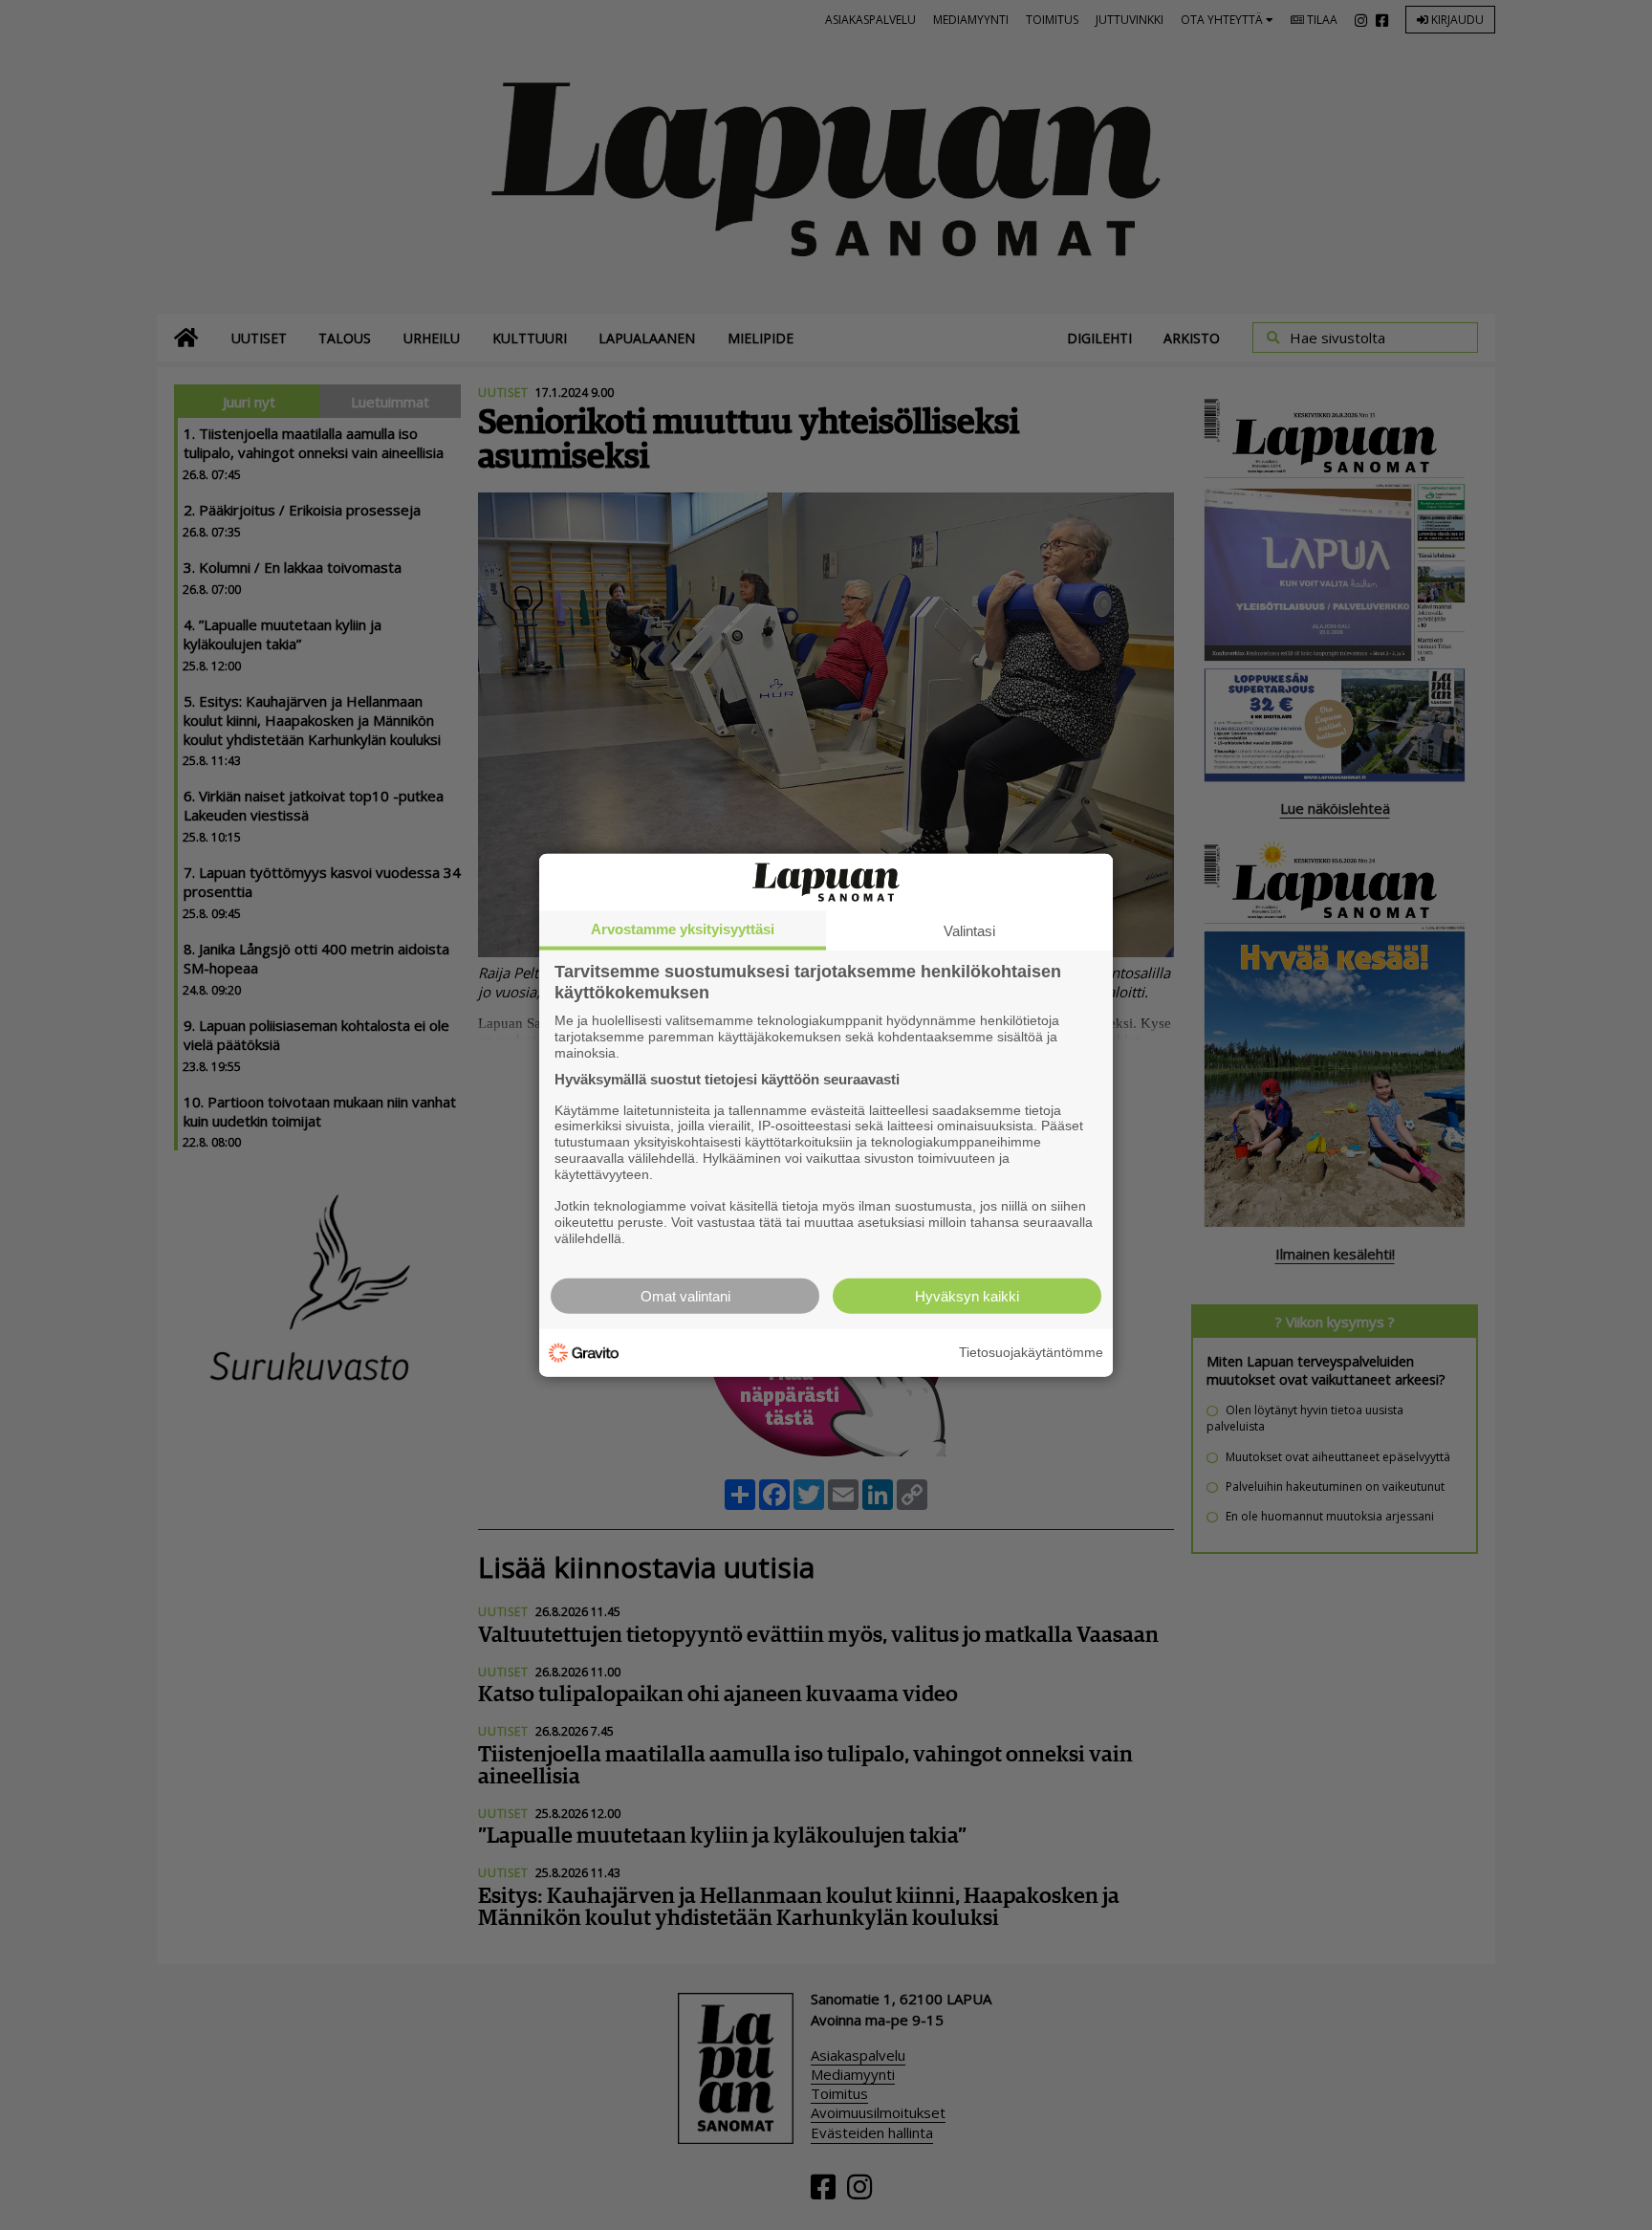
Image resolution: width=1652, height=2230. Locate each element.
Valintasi (969, 931)
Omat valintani (685, 1295)
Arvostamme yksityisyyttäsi (683, 929)
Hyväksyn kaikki (967, 1295)
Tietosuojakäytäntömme (1031, 1352)
